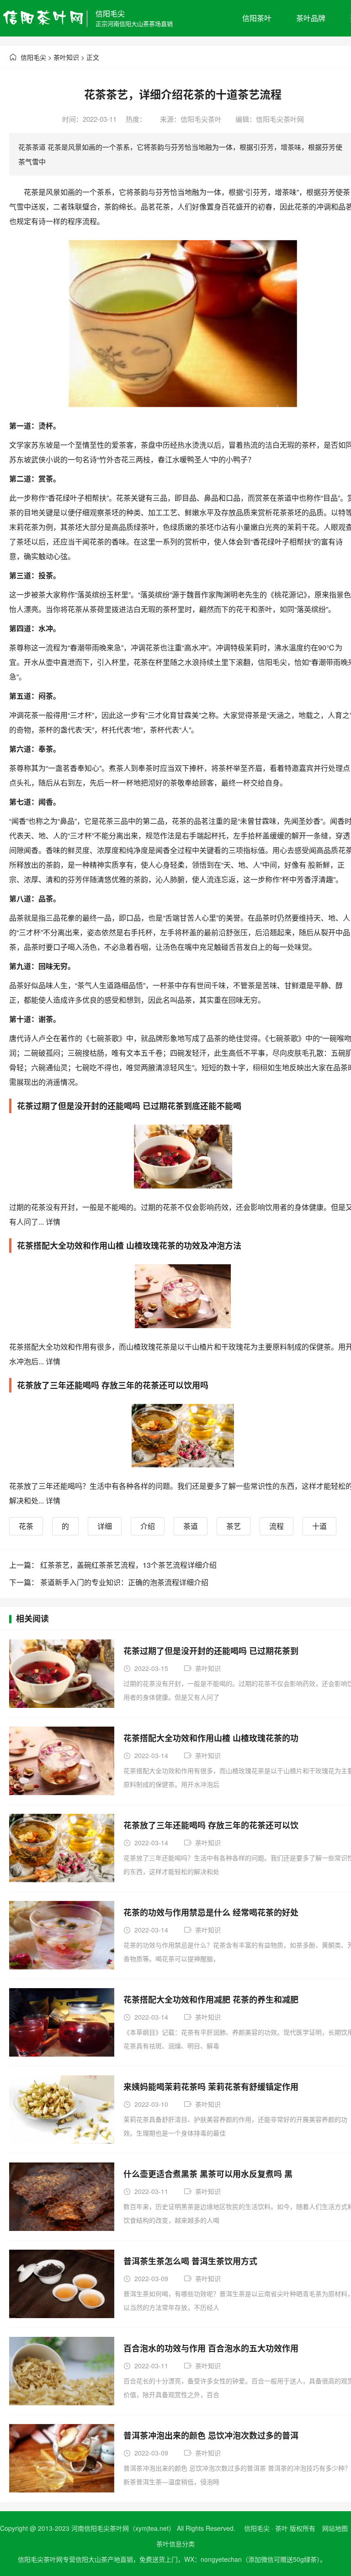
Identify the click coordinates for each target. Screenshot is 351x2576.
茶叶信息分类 (175, 2544)
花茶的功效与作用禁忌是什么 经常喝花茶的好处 (211, 1912)
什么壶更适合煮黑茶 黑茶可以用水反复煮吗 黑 (208, 2174)
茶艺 (234, 1526)
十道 (319, 1526)
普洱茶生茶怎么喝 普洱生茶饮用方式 (190, 2261)
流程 (277, 1526)
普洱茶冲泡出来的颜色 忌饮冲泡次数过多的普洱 (211, 2435)
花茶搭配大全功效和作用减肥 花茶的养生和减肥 (211, 2000)
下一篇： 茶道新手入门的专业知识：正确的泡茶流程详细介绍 (109, 1582)
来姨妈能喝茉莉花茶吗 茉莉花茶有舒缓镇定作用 (211, 2087)
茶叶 (282, 2528)
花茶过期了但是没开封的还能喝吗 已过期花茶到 (211, 1651)
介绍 (148, 1526)
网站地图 (335, 2528)
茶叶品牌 (311, 18)
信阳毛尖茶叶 (201, 119)
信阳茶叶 (257, 18)
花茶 (26, 1526)
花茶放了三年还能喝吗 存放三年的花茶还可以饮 (211, 1825)
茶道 (191, 1526)
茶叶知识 (66, 57)
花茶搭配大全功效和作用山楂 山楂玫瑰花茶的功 (211, 1738)
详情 (52, 1222)
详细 (105, 1526)
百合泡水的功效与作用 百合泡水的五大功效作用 (211, 2348)
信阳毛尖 (110, 13)
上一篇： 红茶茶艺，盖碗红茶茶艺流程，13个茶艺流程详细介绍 (113, 1565)
